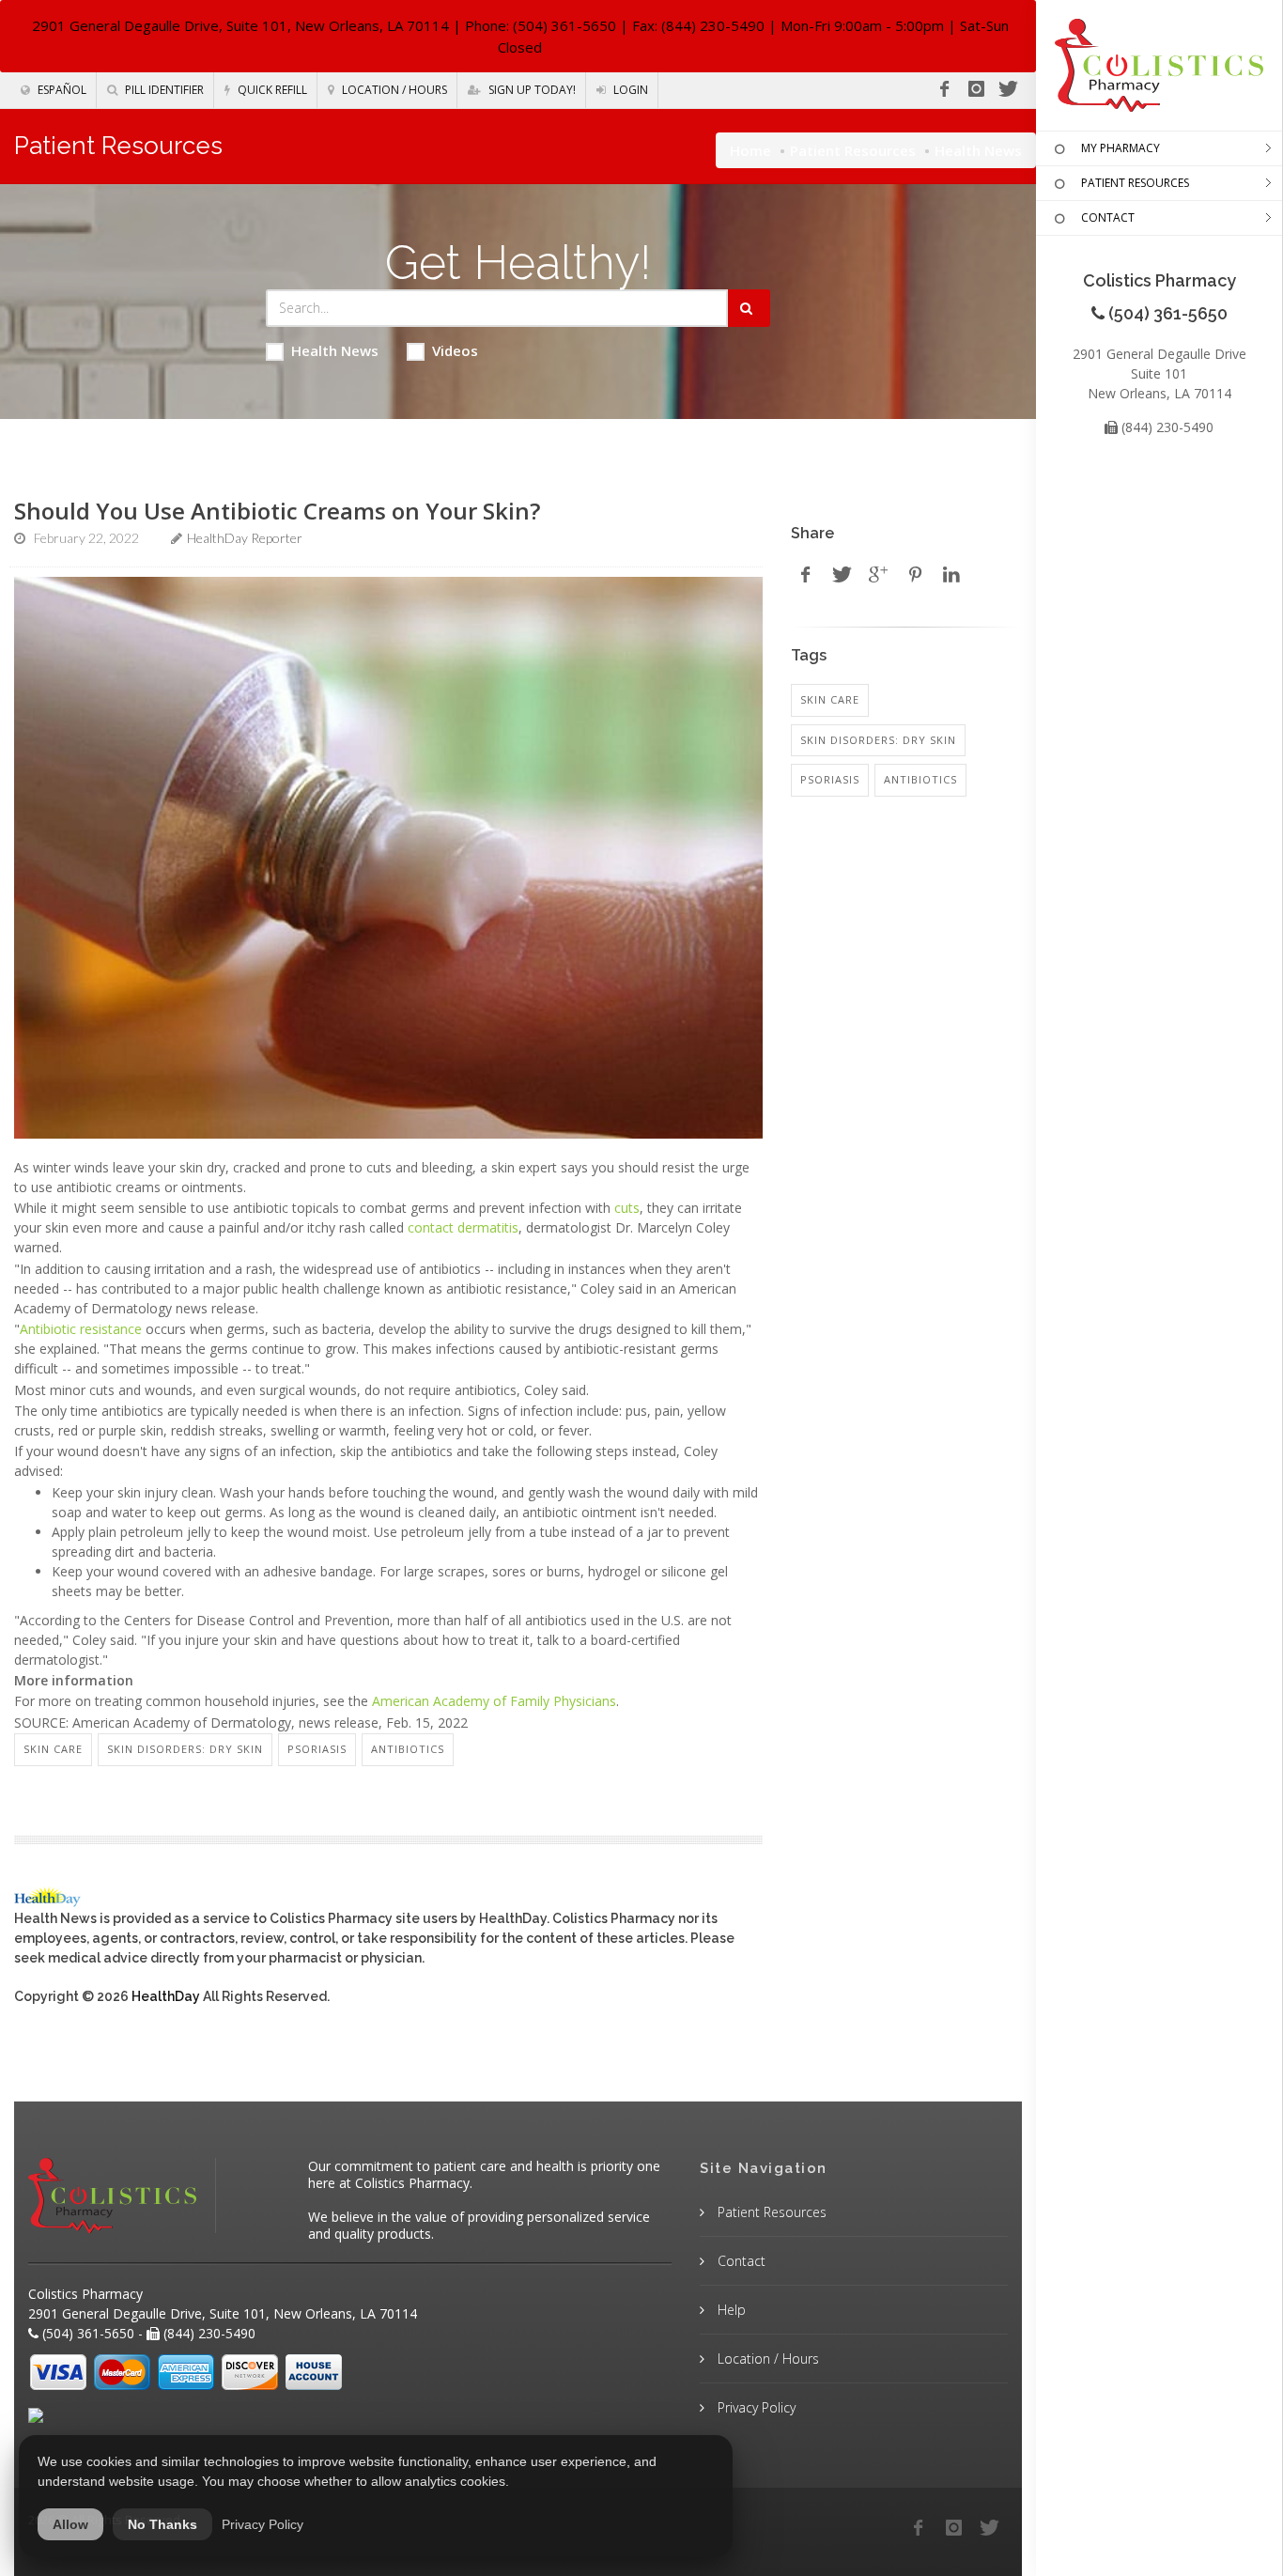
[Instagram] (976, 89)
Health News (335, 350)
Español (61, 90)
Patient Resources (853, 150)
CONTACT (1108, 217)
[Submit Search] (749, 308)
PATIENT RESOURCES (1135, 183)
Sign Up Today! (531, 90)
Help (730, 2310)
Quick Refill (271, 90)
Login (629, 90)
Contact (740, 2261)
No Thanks (162, 2524)
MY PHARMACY (1121, 148)
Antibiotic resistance (81, 1329)
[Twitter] (1008, 89)
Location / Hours (393, 90)
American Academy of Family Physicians (494, 1701)
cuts (627, 1208)
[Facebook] (944, 89)
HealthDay (166, 1996)
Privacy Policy (755, 2407)
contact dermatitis (463, 1227)
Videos (455, 350)
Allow (70, 2524)
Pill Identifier (163, 90)
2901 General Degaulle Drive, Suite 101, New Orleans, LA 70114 (240, 25)
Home (750, 150)
